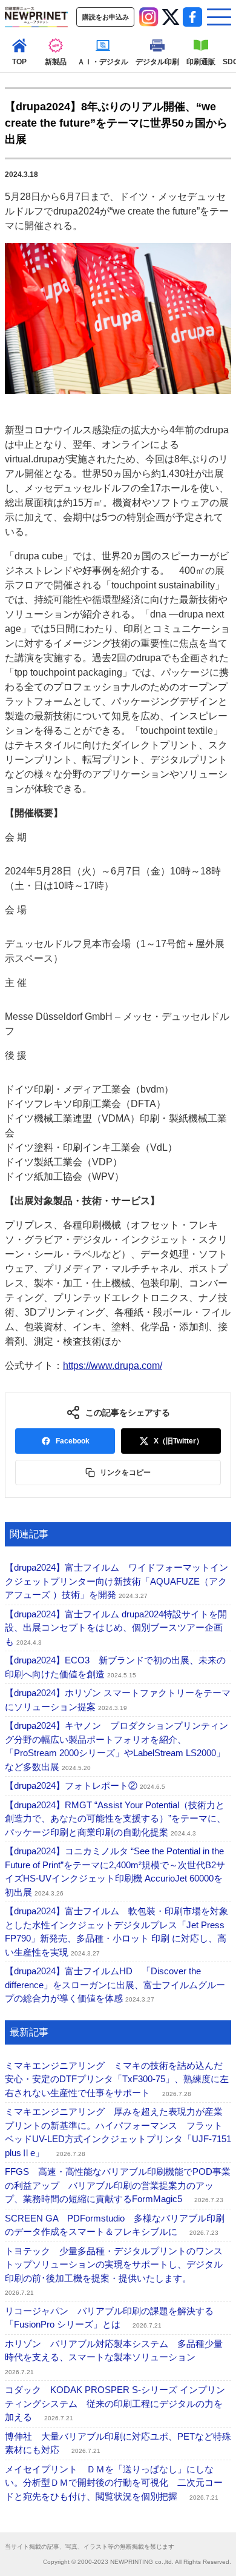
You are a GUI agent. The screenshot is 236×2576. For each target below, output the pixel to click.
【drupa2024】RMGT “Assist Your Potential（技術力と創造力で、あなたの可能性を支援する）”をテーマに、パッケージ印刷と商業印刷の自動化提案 (115, 1819)
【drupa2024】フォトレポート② (85, 1786)
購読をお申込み (106, 17)
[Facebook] (192, 17)
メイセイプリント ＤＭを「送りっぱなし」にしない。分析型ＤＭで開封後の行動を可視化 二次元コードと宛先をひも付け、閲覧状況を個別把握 (114, 2483)
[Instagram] (149, 17)
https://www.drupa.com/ (113, 1366)
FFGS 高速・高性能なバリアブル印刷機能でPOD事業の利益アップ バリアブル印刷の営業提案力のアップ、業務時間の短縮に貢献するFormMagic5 (118, 2185)
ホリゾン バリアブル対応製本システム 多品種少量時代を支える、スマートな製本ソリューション (114, 2357)
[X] (171, 17)
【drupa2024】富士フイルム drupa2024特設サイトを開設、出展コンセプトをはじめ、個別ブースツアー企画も (116, 1628)
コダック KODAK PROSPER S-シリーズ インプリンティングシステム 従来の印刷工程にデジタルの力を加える (115, 2403)
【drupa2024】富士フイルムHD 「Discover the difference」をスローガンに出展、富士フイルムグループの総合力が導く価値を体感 (115, 1985)
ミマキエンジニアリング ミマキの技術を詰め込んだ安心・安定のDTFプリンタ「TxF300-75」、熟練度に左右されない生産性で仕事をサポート (117, 2079)
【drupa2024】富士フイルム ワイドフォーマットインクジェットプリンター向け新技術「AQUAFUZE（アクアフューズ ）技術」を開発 (116, 1581)
